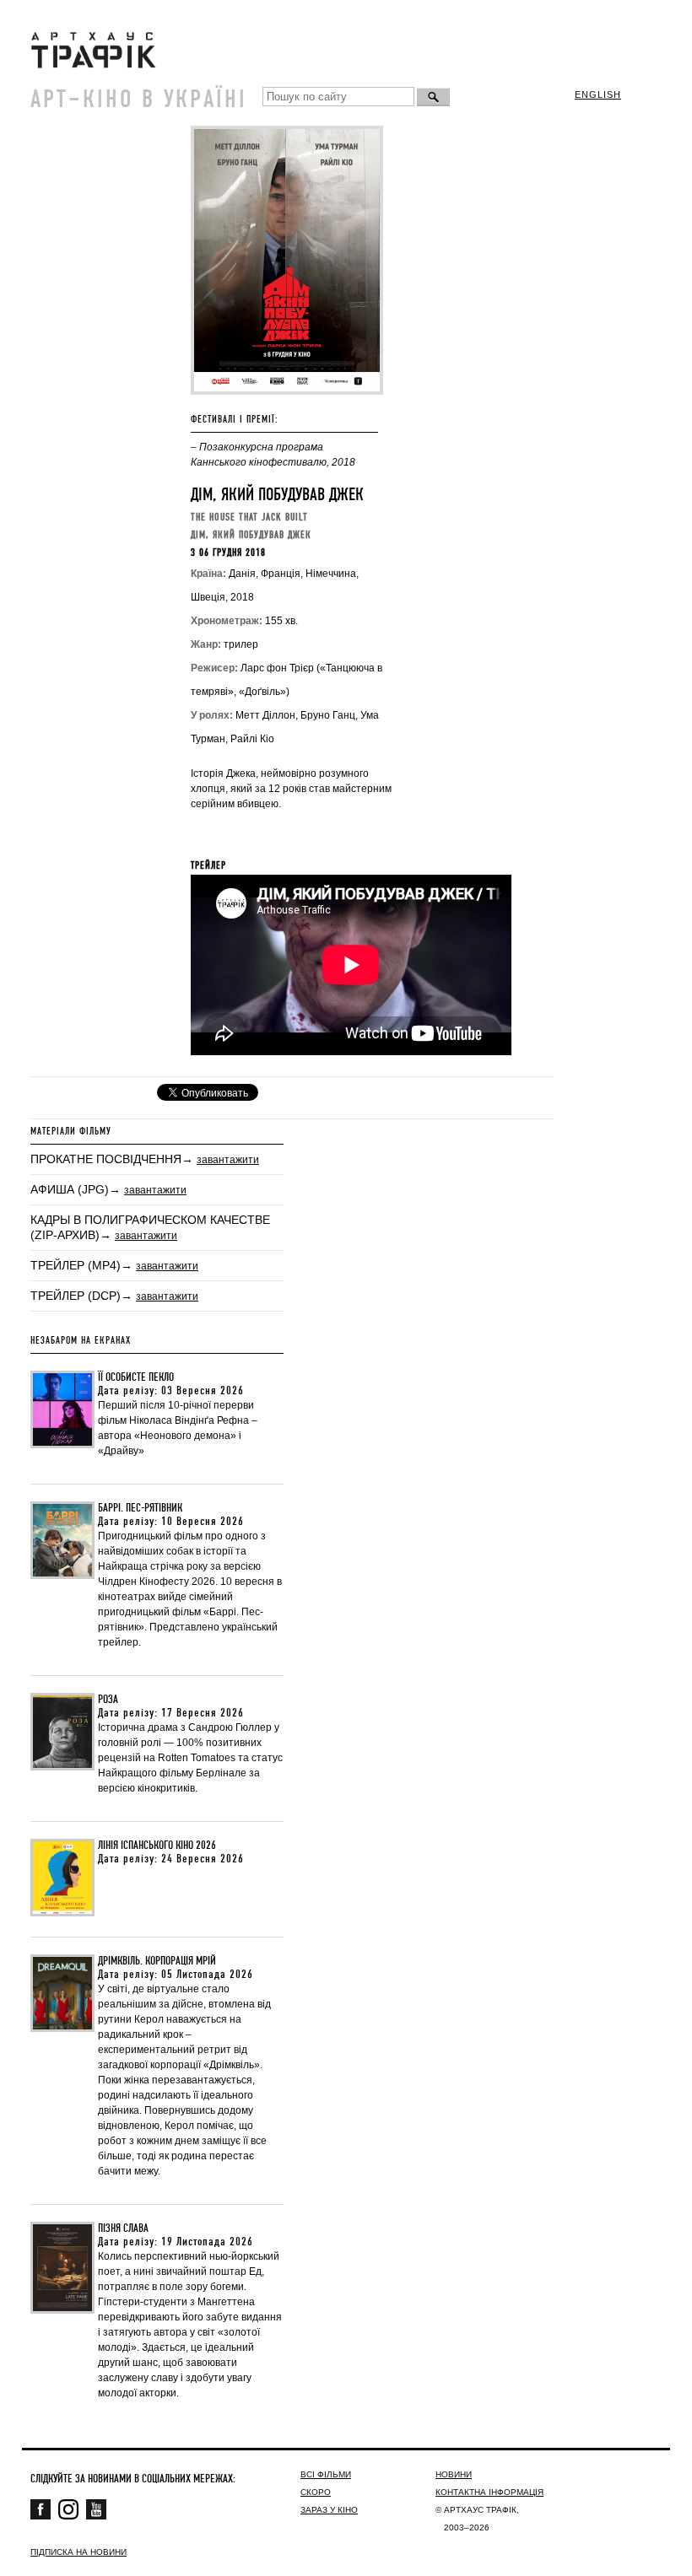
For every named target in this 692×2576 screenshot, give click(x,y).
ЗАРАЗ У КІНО (329, 2510)
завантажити (228, 1160)
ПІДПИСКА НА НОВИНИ (78, 2552)
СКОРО (316, 2492)
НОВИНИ (454, 2474)
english (598, 94)
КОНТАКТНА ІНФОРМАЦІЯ (489, 2492)
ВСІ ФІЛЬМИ (326, 2474)
